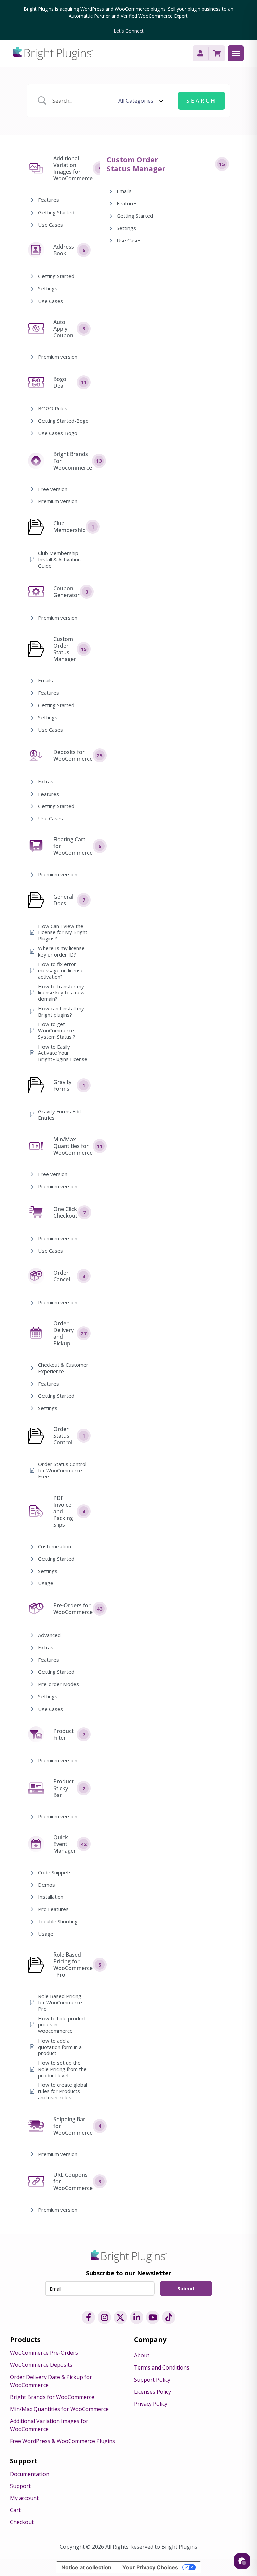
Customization (55, 1546)
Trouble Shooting (58, 1922)
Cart (15, 2510)
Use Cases (51, 225)
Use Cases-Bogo (58, 433)
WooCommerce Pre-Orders (44, 2353)
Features (49, 200)
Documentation (30, 2474)
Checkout (22, 2522)
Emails (46, 681)
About (142, 2355)
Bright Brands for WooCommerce (52, 2397)
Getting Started (56, 212)
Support (20, 2486)
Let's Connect (129, 31)
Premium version (58, 357)
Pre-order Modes (59, 1684)
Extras (46, 782)
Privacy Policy (151, 2404)
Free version (53, 489)
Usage (46, 1583)
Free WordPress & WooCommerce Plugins (63, 2441)
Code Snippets (55, 1872)
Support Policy (152, 2380)
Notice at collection (86, 2567)
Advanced (49, 1635)
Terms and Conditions (162, 2367)
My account (24, 2498)
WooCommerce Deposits (41, 2365)
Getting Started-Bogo (63, 421)
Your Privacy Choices (150, 2567)
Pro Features (53, 1909)
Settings (48, 289)
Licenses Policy (152, 2392)
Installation (51, 1897)
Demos (47, 1885)
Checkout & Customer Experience (63, 1368)
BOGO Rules (53, 408)
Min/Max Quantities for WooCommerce (59, 2409)
